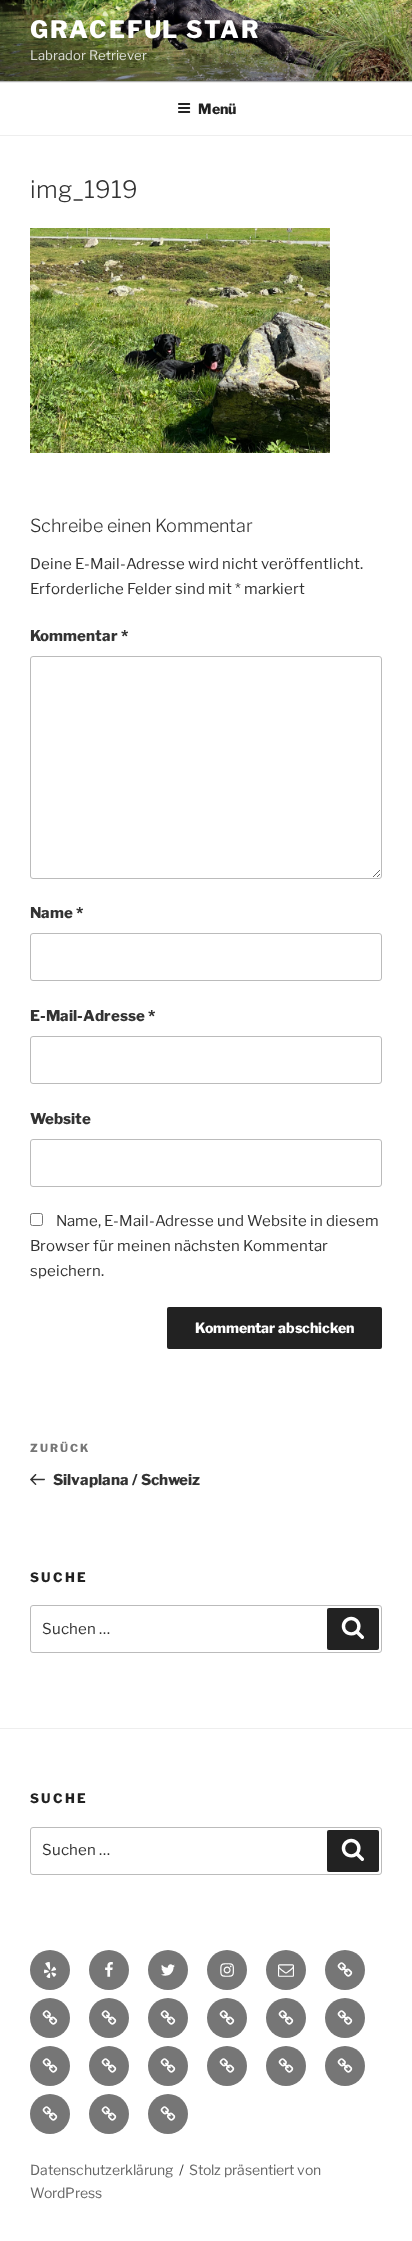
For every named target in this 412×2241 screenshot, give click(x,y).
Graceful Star (145, 29)
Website (60, 1119)
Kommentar (79, 636)
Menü (217, 108)
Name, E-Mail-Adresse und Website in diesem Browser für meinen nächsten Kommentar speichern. (204, 1246)
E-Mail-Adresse (92, 1016)
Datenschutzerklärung (101, 2169)
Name (56, 913)
